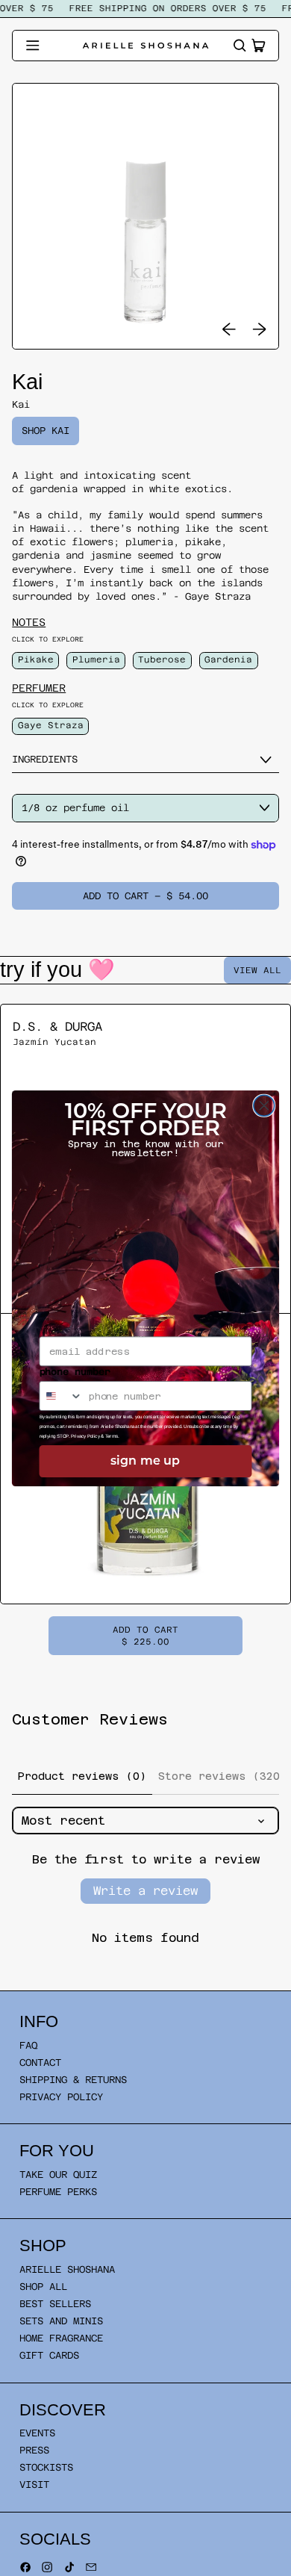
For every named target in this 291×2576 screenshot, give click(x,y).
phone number (75, 1372)
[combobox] (61, 1395)
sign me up (145, 1461)
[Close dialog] (264, 1105)
